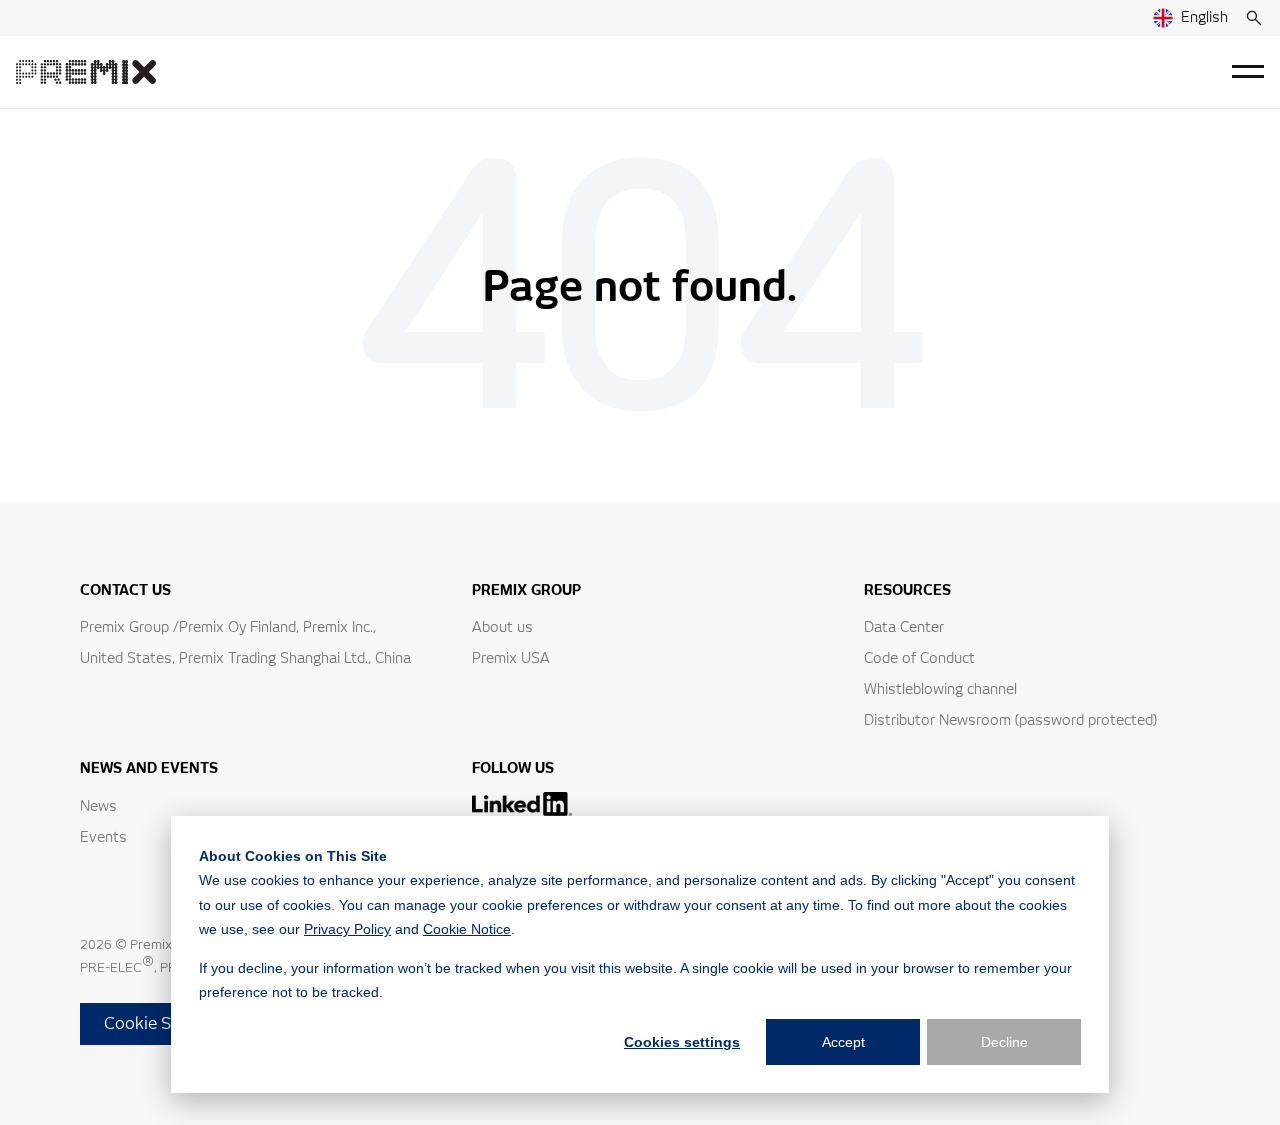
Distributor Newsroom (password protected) (1010, 721)
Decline (1004, 1042)
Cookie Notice (467, 929)
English (1204, 18)
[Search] (1254, 18)
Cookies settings (682, 1042)
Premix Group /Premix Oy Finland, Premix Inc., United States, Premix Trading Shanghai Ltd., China (245, 643)
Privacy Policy (347, 929)
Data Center (904, 628)
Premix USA (511, 659)
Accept (843, 1042)
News (98, 807)
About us (502, 628)
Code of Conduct (919, 659)
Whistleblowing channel (940, 690)
